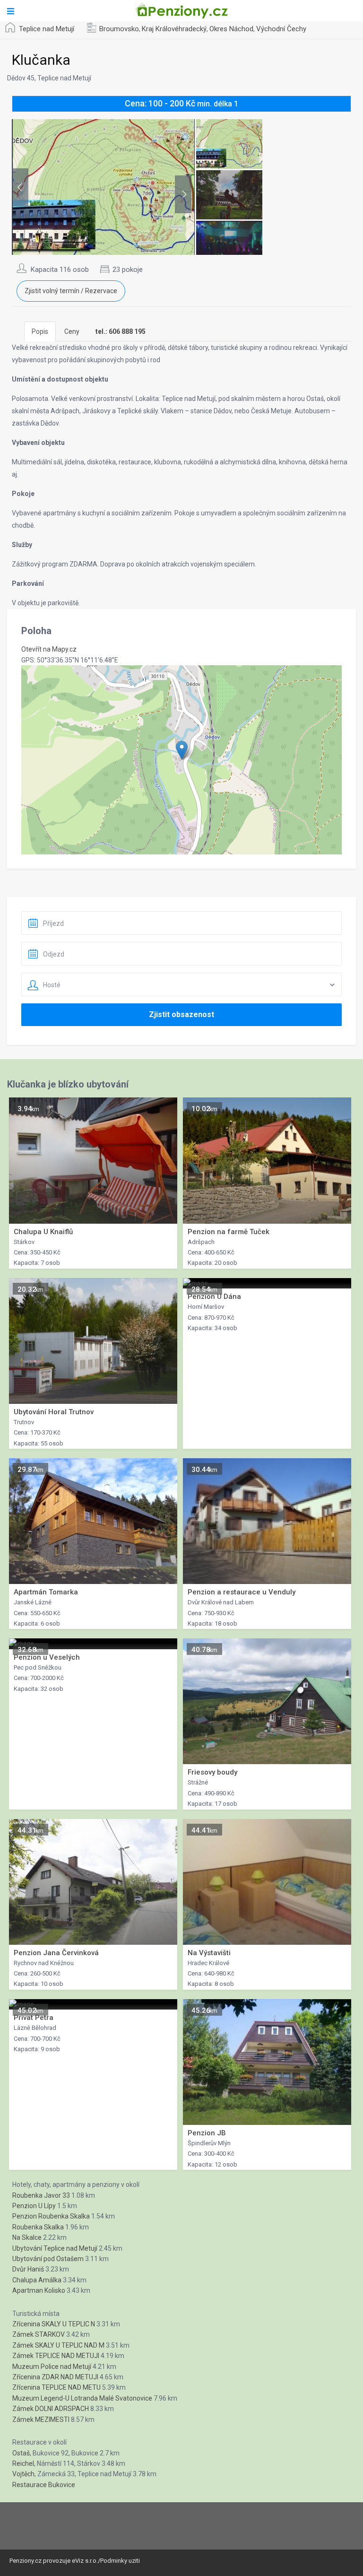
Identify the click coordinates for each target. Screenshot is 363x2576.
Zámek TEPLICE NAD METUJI (56, 2356)
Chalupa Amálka (37, 2280)
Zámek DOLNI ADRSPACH (51, 2409)
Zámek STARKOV (39, 2334)
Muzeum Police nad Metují (52, 2367)
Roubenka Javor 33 (41, 2195)
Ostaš (21, 2453)
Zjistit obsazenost (181, 1014)
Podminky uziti (120, 2561)
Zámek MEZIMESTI (41, 2419)
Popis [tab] (40, 331)
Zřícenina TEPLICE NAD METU (56, 2387)
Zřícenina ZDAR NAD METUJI (55, 2377)
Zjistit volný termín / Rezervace (71, 291)
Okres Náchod (231, 29)
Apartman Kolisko (39, 2290)
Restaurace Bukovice (44, 2485)
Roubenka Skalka (38, 2227)
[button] (182, 750)
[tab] (121, 331)
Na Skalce (27, 2237)
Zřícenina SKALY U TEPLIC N (54, 2324)
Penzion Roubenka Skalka (51, 2216)
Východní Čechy (281, 29)
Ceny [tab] (72, 331)
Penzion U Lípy (34, 2206)
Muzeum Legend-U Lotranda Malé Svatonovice (82, 2398)
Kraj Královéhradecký (174, 29)
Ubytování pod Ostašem (48, 2259)
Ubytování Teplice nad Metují (55, 2248)
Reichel (23, 2463)
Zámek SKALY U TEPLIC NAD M (58, 2345)
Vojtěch (23, 2474)
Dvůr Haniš (28, 2269)
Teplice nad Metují (47, 29)
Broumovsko (119, 29)
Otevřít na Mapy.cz (49, 649)
